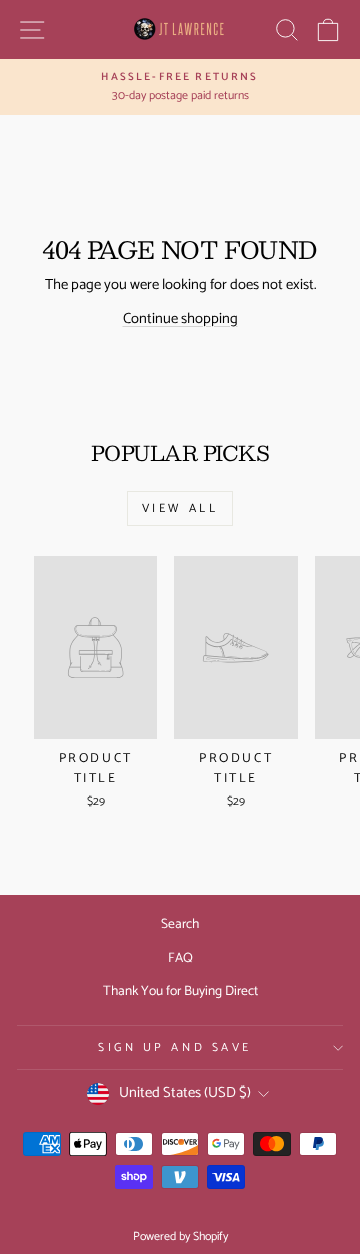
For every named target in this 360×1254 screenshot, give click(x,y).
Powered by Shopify (180, 1236)
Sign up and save (175, 1047)
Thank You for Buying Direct (180, 991)
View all (180, 508)
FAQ (180, 958)
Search (180, 924)
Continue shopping (180, 319)
